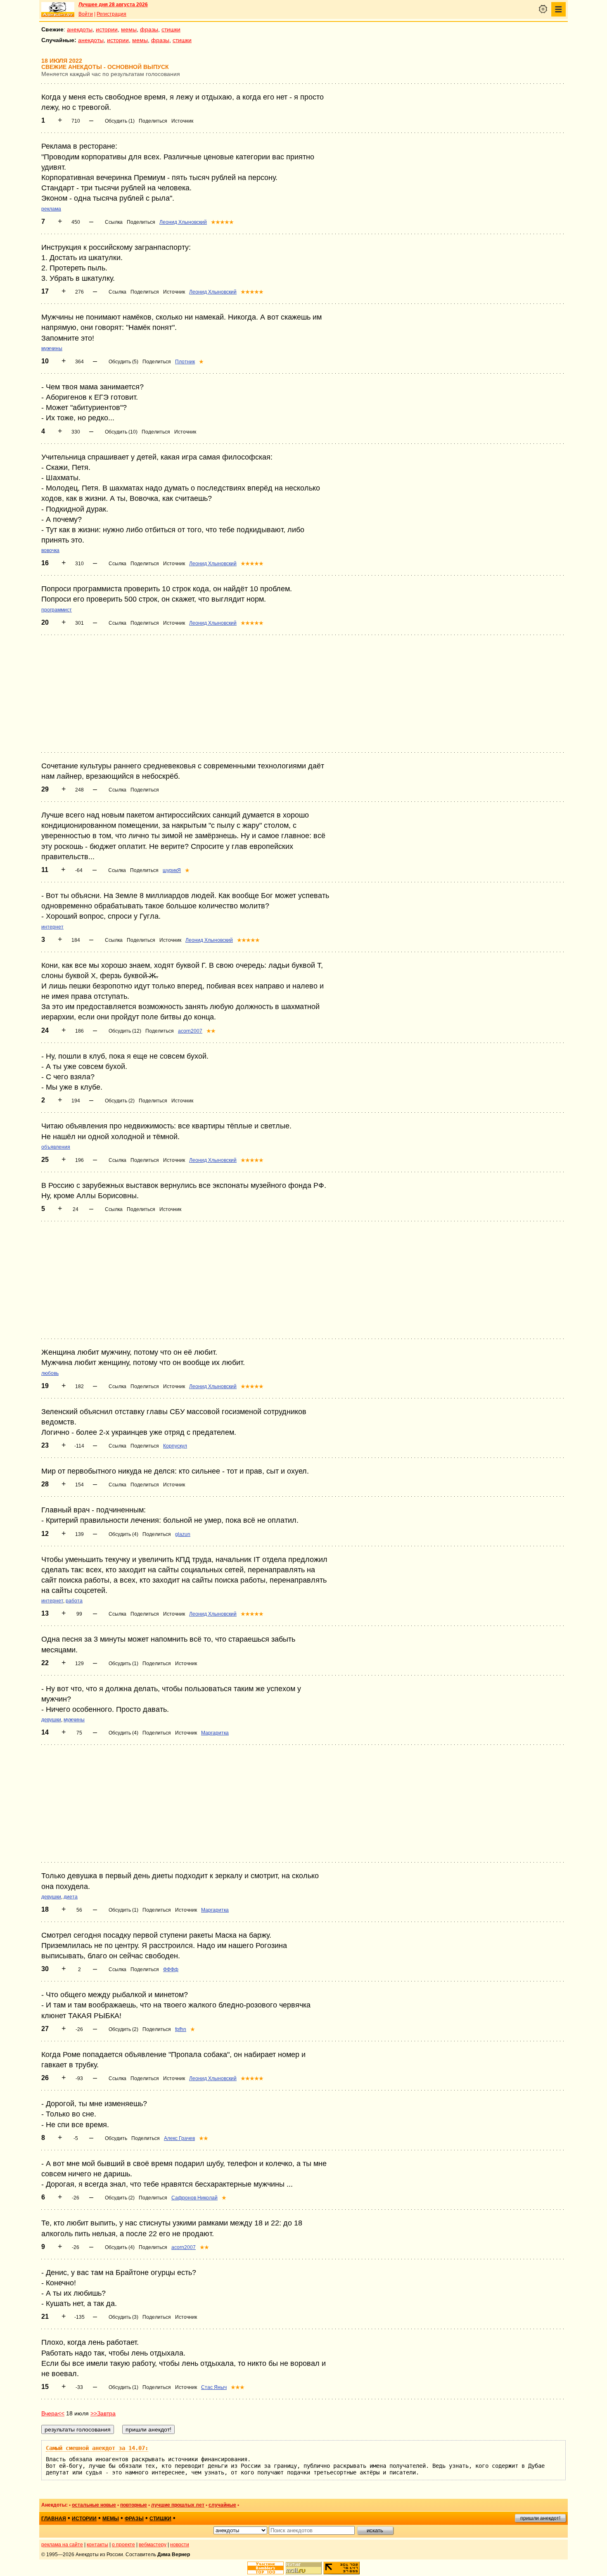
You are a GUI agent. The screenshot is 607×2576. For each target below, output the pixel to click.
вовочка (50, 550)
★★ (211, 1031)
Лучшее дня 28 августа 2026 (113, 5)
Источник (182, 121)
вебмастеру (153, 2545)
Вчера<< (53, 2413)
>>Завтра (103, 2413)
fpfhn (181, 2029)
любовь (50, 1373)
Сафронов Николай (194, 2198)
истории (107, 29)
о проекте (123, 2545)
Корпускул (175, 1446)
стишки (171, 29)
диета (71, 1897)
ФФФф (171, 1969)
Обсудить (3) (123, 2317)
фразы (149, 29)
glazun (183, 1534)
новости (180, 2545)
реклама (51, 209)
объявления (56, 1147)
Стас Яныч (214, 2387)
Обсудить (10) (121, 432)
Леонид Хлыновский (183, 222)
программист (57, 610)
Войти (86, 14)
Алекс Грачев (179, 2138)
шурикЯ (172, 870)
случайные (222, 2505)
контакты (97, 2545)
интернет (52, 927)
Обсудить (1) (120, 121)
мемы (129, 29)
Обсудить (116, 2138)
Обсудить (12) (125, 1031)
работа (74, 1601)
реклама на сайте (62, 2545)
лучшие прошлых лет (178, 2505)
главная (54, 2519)
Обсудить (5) (123, 362)
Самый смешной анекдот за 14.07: (97, 2448)
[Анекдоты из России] (58, 9)
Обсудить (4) (123, 1534)
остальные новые (94, 2505)
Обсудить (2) (120, 1101)
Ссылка (114, 222)
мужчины (52, 348)
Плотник (185, 362)
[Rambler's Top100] (266, 2568)
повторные (134, 2505)
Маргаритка (215, 1733)
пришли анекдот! (540, 2518)
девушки (51, 1720)
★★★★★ (222, 222)
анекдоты (80, 29)
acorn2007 (190, 1031)
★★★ (238, 2387)
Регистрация (111, 14)
